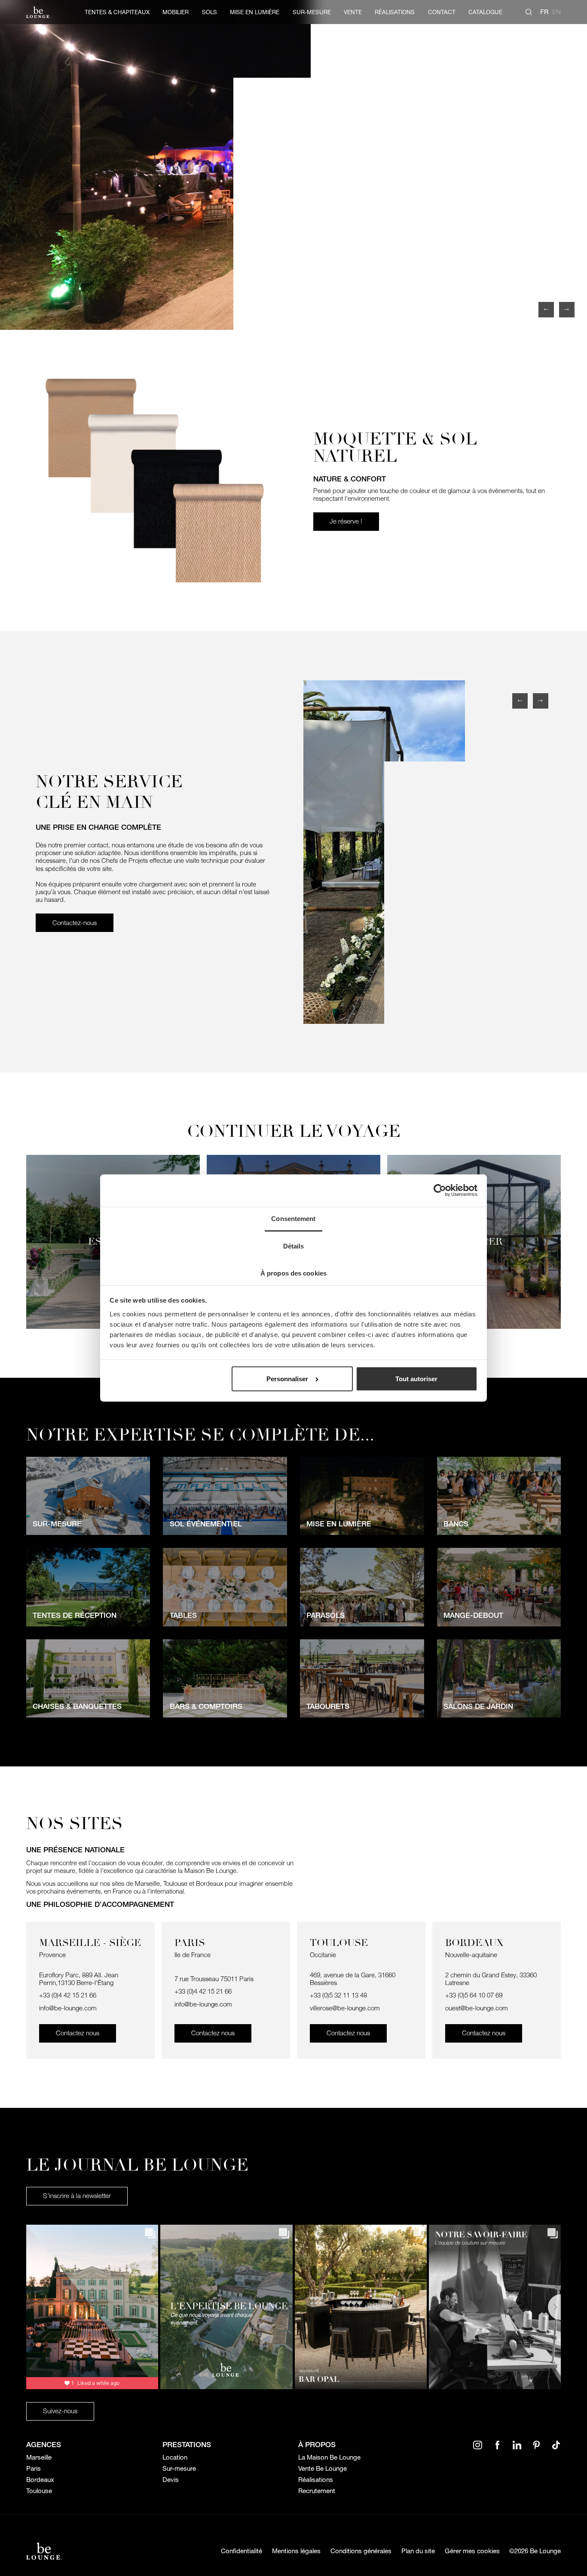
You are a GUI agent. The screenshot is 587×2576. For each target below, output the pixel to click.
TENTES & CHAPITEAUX (117, 12)
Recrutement (317, 2491)
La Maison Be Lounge (329, 2457)
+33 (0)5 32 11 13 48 (339, 1995)
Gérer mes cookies (472, 2551)
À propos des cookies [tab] (293, 1273)
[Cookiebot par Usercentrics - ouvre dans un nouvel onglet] (440, 1191)
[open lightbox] (293, 165)
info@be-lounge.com (68, 2008)
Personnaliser (287, 1379)
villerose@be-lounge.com (345, 2008)
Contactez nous (78, 2033)
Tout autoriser (416, 1379)
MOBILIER (176, 12)
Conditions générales (361, 2551)
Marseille (39, 2457)
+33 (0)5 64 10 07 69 (474, 1995)
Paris (34, 2469)
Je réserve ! (346, 521)
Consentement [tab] (293, 1219)
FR (544, 12)
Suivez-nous (60, 2411)
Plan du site (418, 2551)
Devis (171, 2480)
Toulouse (39, 2491)
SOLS (209, 12)
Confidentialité (242, 2551)
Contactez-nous (75, 923)
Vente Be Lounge (323, 2469)
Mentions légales (296, 2551)
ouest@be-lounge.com (477, 2008)
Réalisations (316, 2480)
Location (175, 2457)
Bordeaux (40, 2480)
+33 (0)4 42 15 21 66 (68, 1995)
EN (556, 12)
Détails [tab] (294, 1246)
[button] (546, 310)
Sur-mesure (179, 2469)
